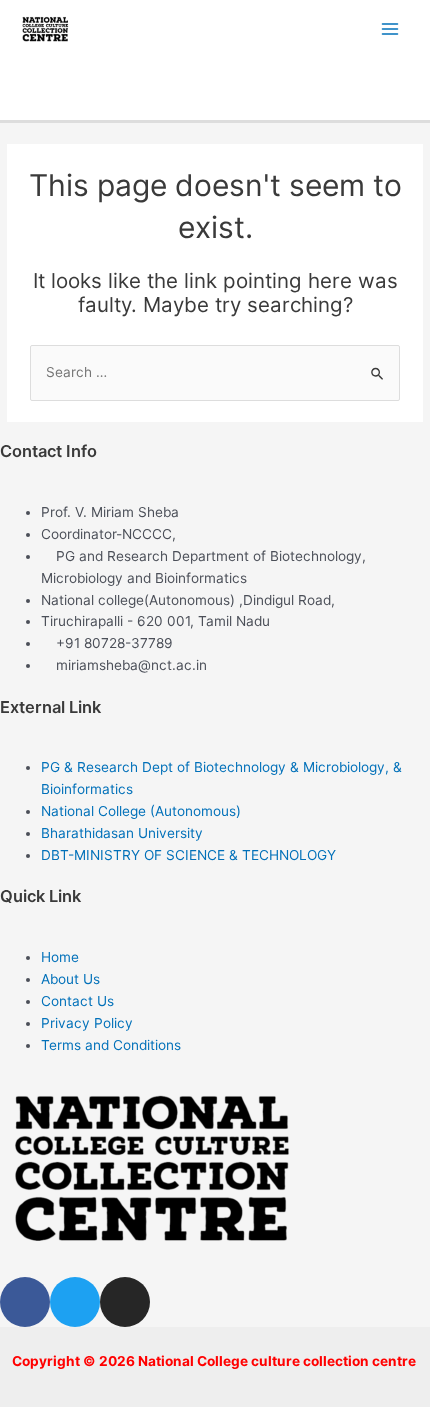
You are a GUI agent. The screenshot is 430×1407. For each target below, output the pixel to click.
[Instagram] (125, 1302)
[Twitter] (75, 1302)
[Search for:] (215, 372)
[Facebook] (25, 1302)
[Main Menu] (390, 28)
